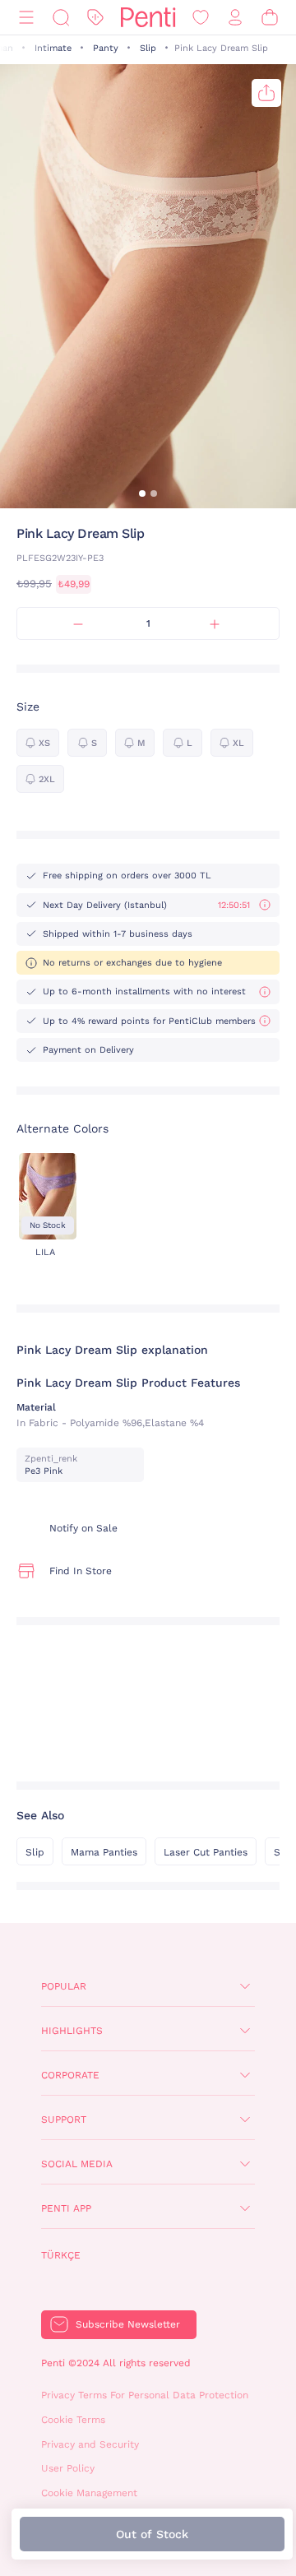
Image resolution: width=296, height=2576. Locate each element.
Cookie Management (89, 2493)
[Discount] (95, 18)
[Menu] (26, 18)
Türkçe (61, 2255)
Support (64, 2120)
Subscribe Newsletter (128, 2324)
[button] (142, 493)
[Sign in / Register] (235, 18)
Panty (106, 48)
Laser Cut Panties (206, 1852)
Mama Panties (104, 1852)
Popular (64, 1986)
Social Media (77, 2164)
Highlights (72, 2031)
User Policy (68, 2468)
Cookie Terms (73, 2420)
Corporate (70, 2075)
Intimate (53, 48)
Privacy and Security (90, 2444)
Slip (148, 48)
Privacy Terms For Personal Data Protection (145, 2395)
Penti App (66, 2208)
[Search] (61, 18)
